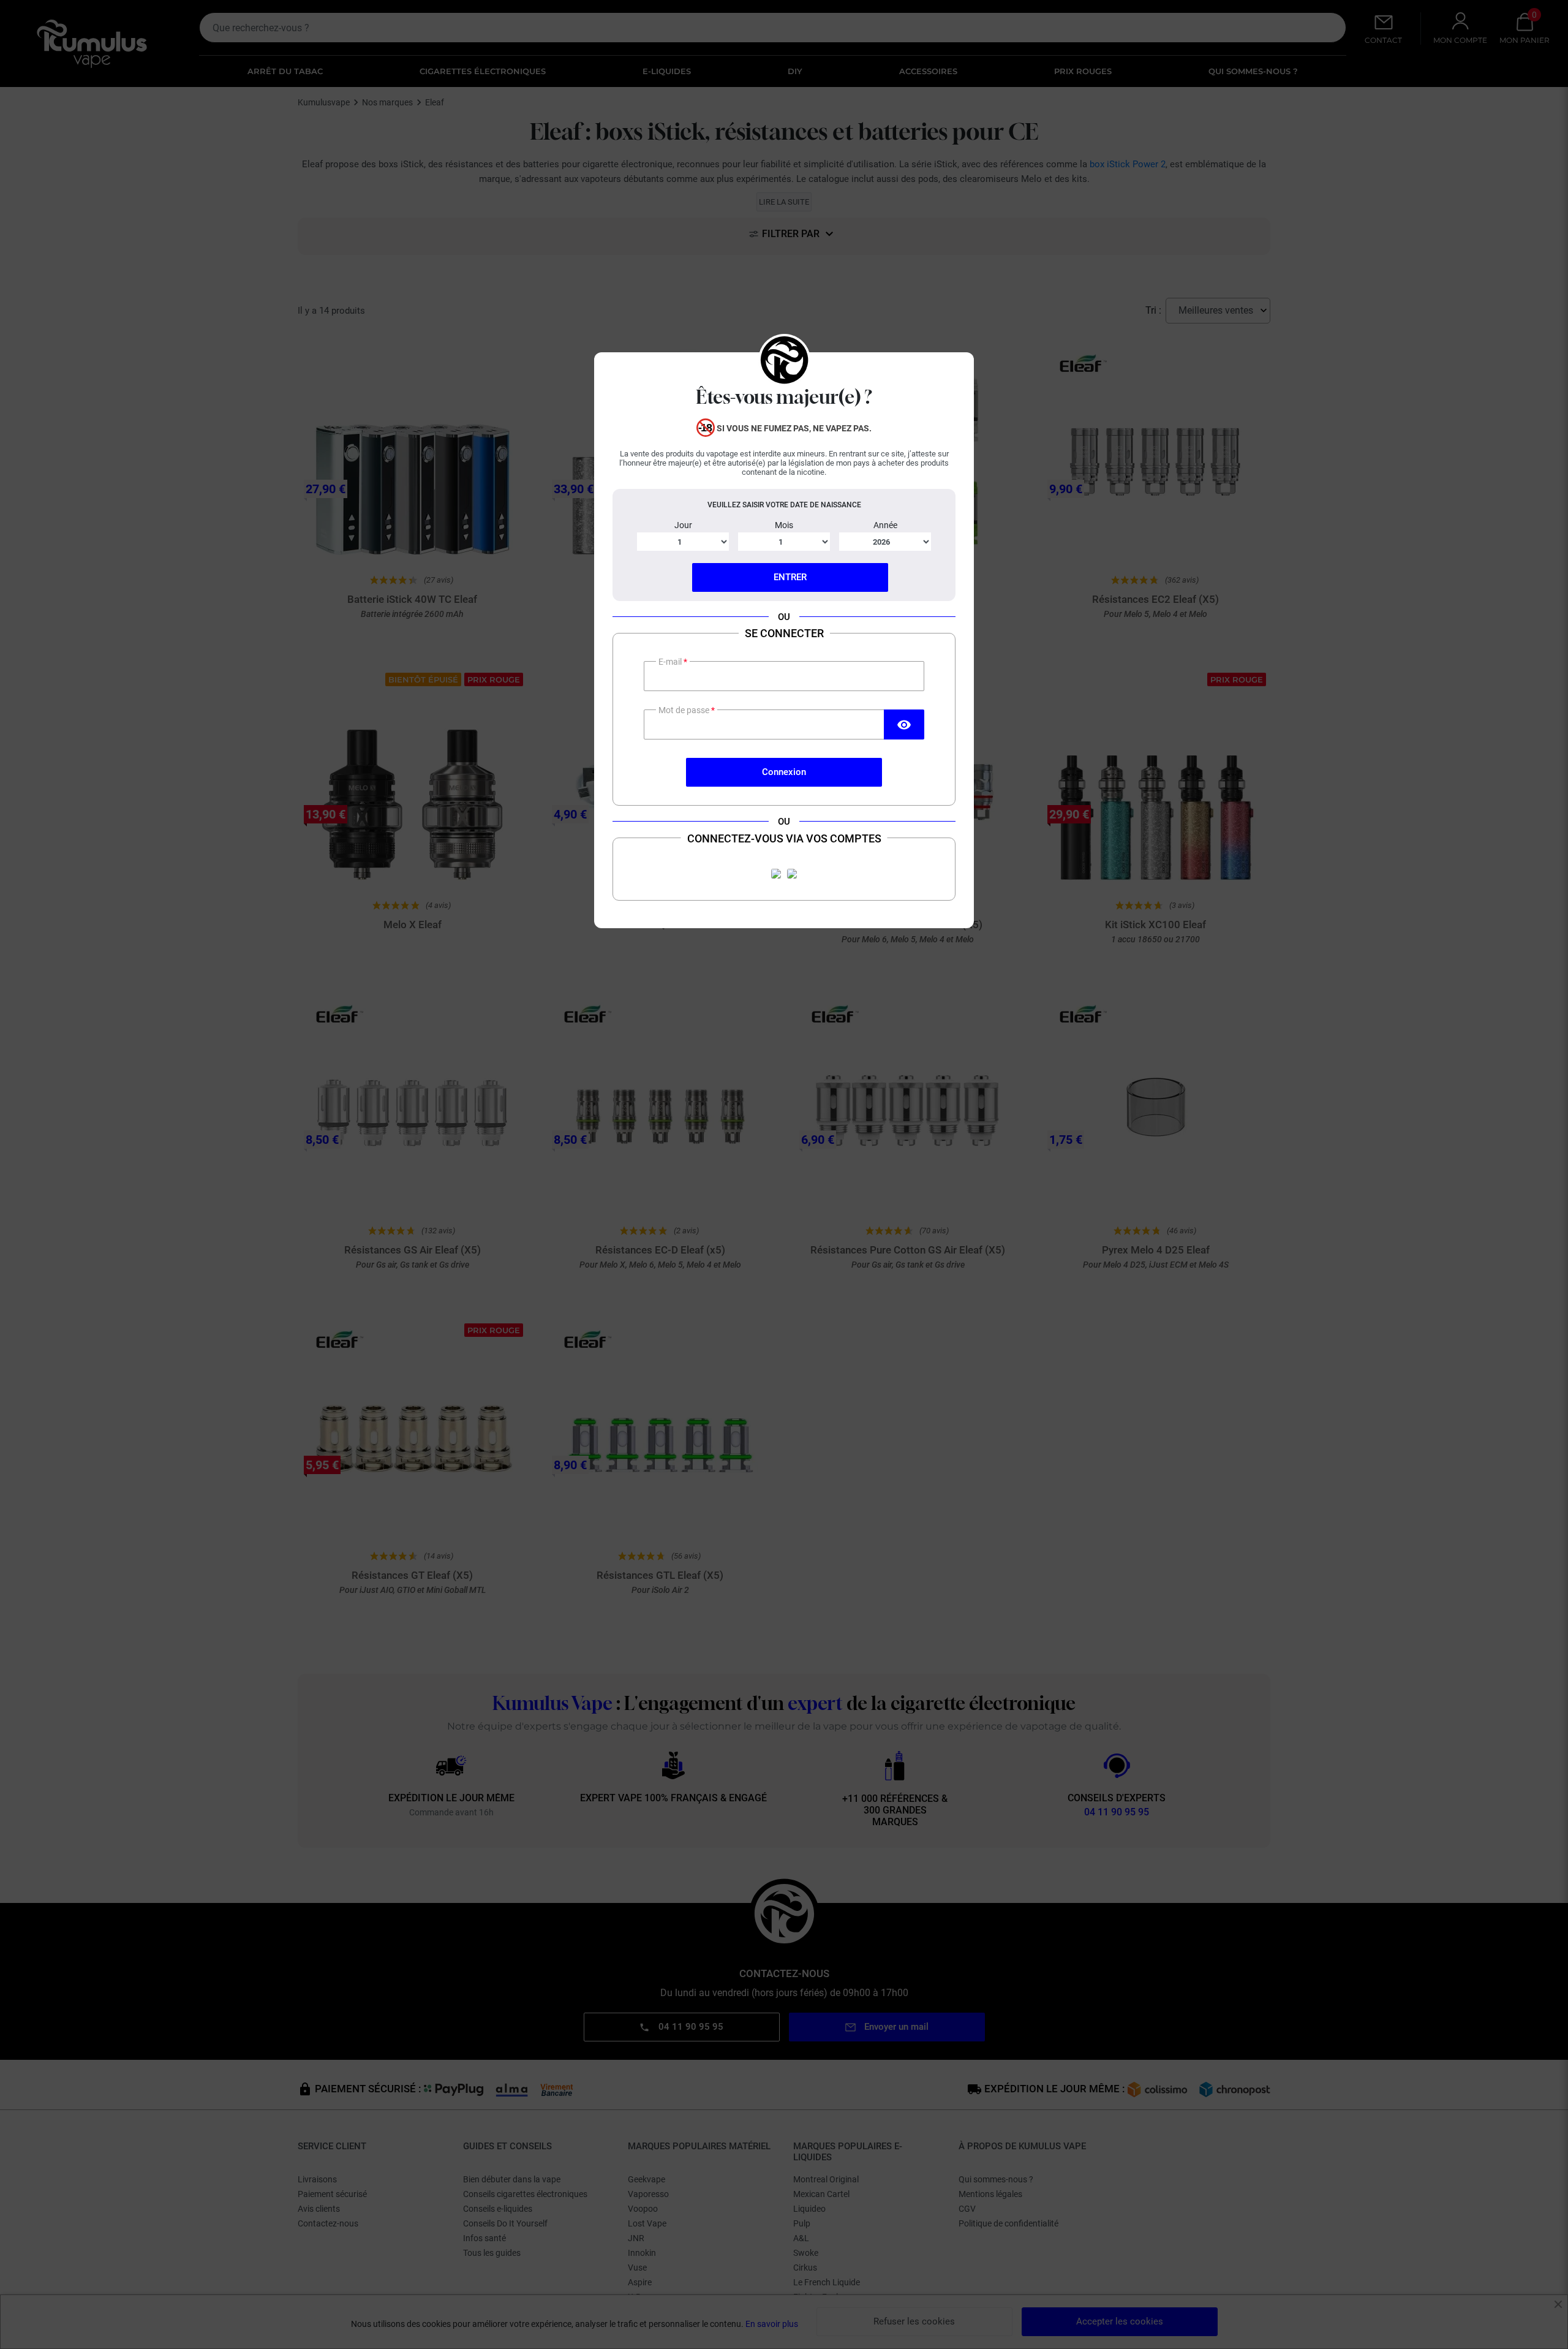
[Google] (792, 874)
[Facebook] (776, 874)
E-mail (671, 662)
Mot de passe (685, 710)
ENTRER (790, 577)
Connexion (784, 772)
